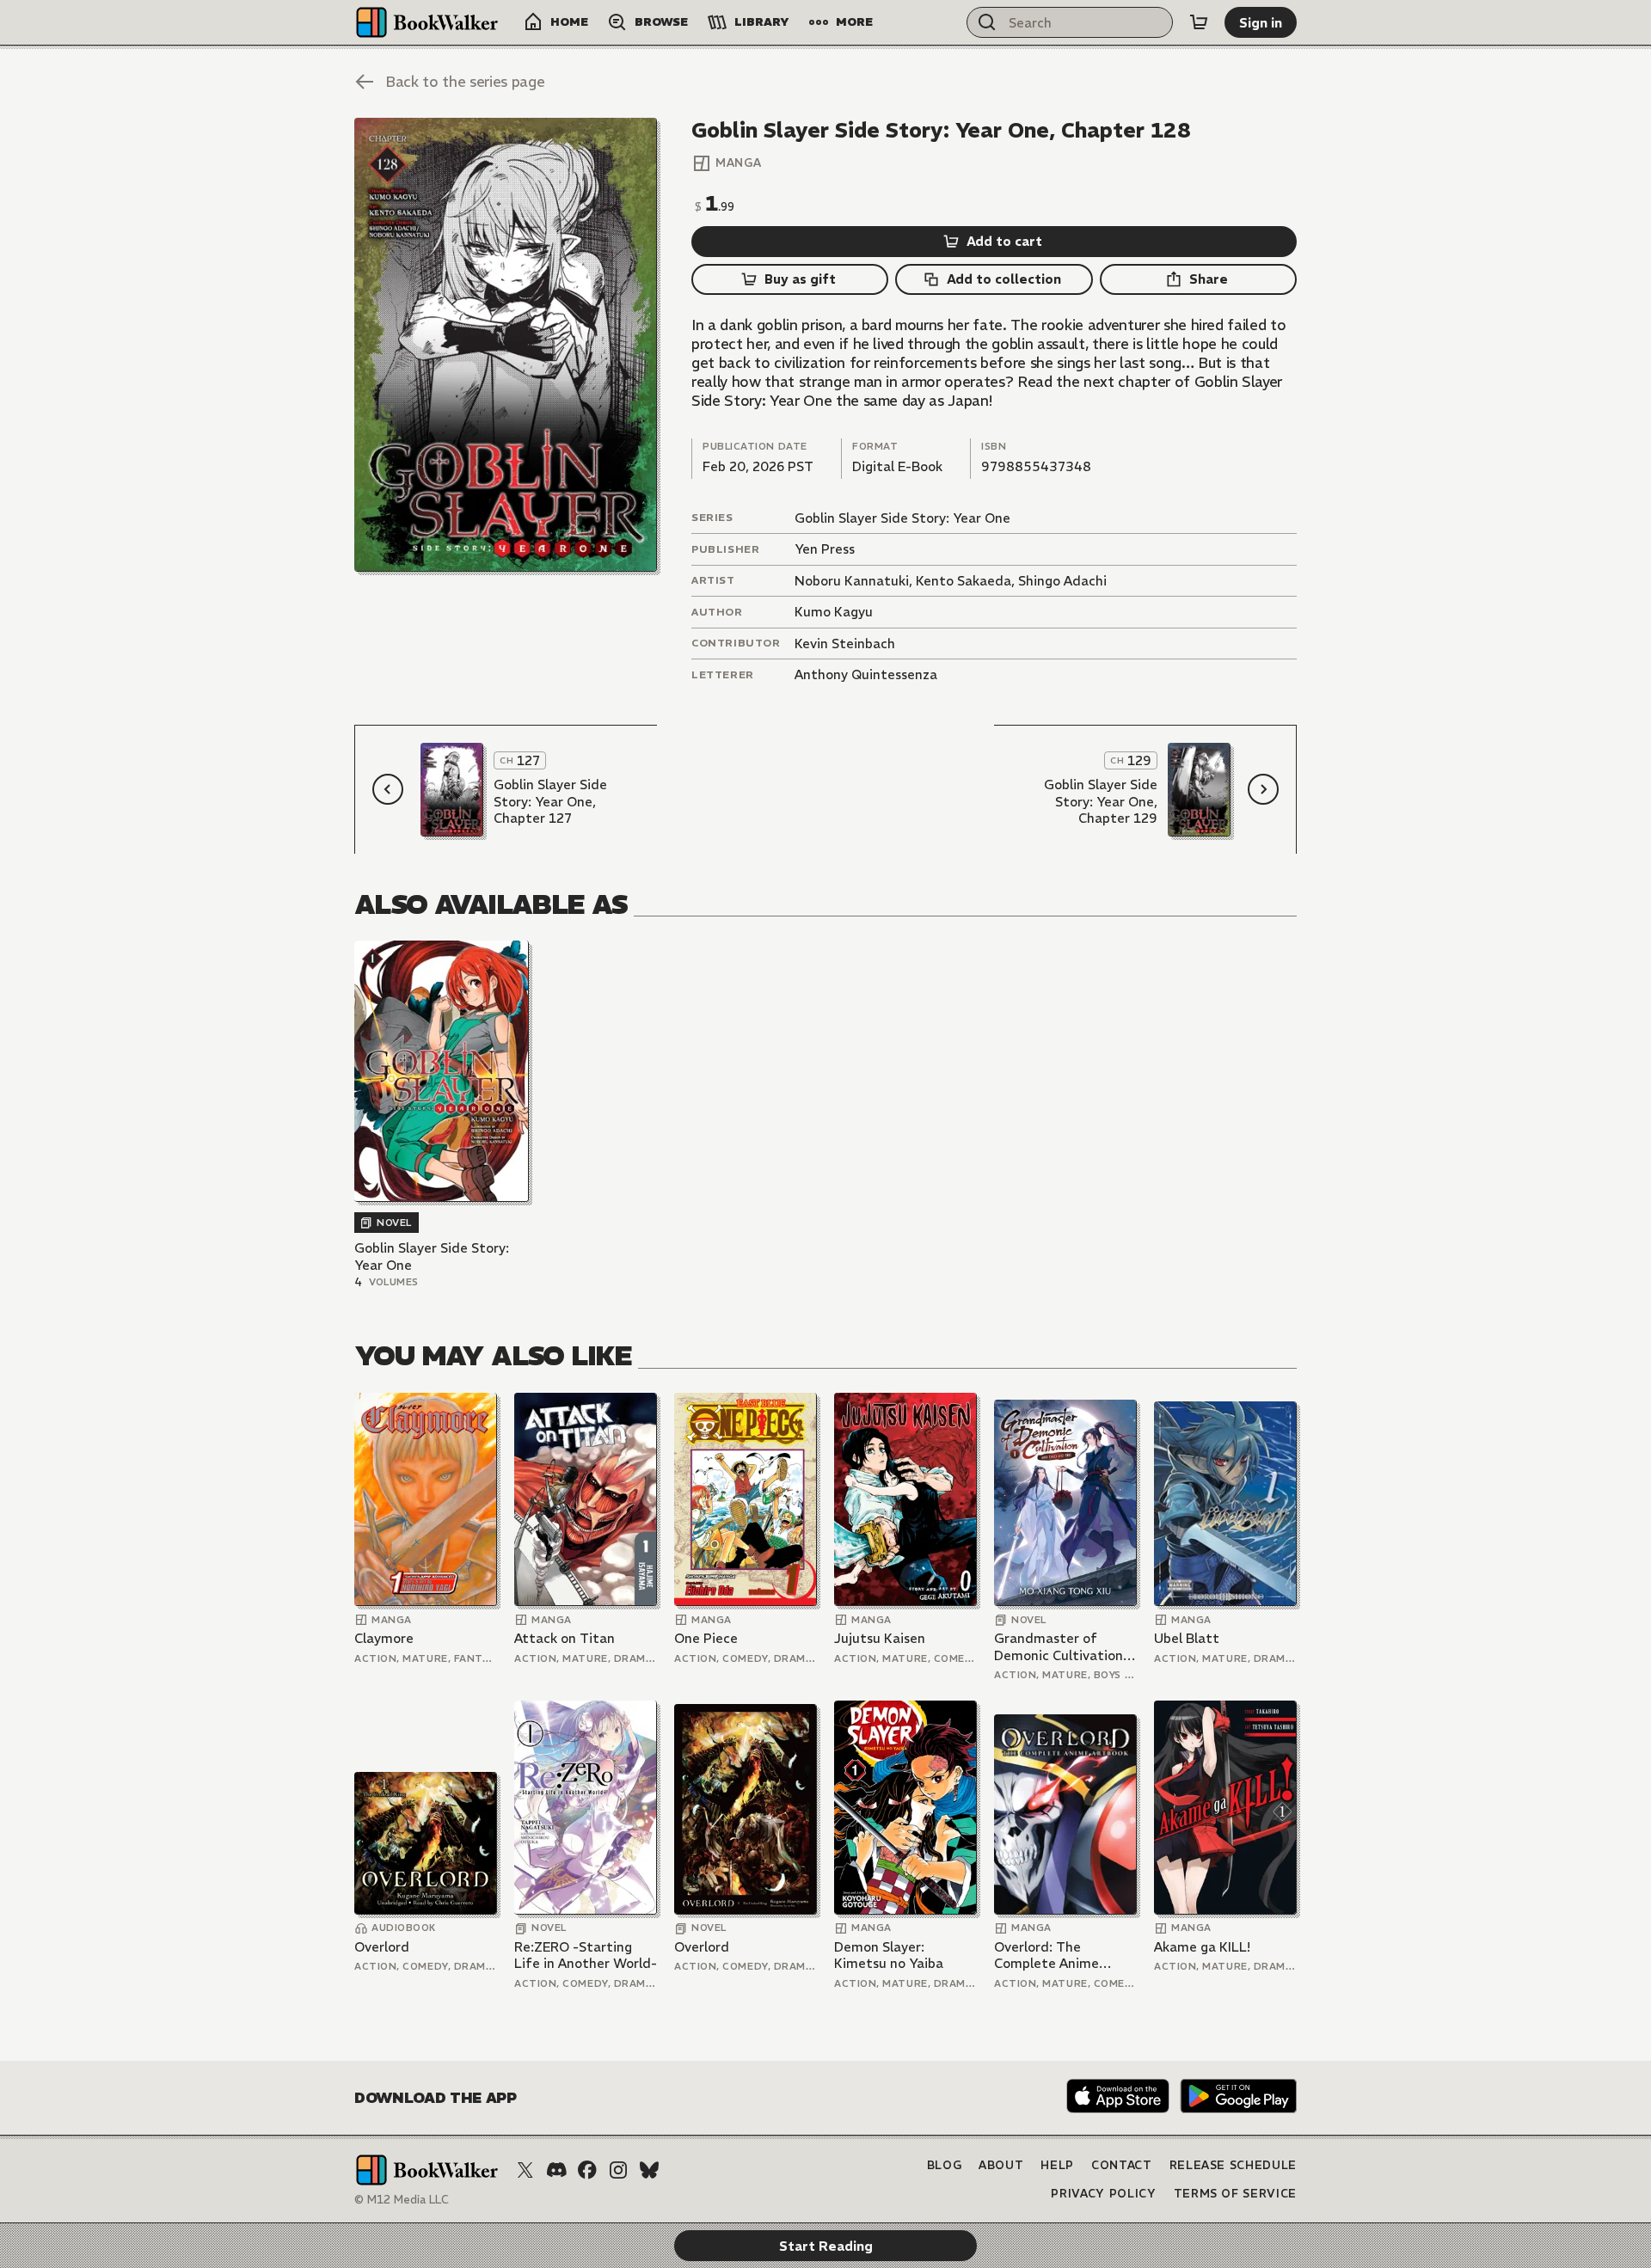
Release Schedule (1233, 2165)
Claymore (384, 1638)
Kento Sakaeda (964, 581)
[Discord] (556, 2170)
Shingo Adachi (1062, 581)
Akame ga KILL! (1202, 1947)
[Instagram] (618, 2170)
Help (1057, 2165)
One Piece (706, 1638)
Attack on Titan (565, 1638)
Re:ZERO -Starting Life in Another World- (586, 1955)
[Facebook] (587, 2170)
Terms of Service (1235, 2194)
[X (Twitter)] (525, 2170)
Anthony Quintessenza (866, 674)
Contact (1122, 2165)
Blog (945, 2165)
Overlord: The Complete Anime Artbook (1046, 1955)
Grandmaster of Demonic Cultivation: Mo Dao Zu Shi (1060, 1647)
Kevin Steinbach (845, 644)
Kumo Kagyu (834, 612)
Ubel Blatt (1187, 1638)
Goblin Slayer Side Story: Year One (902, 518)
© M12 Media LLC (402, 2200)
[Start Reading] (506, 345)
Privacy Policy (1103, 2194)
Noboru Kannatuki (852, 581)
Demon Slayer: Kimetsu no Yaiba (889, 1955)
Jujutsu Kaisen (880, 1638)
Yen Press (825, 549)
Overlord (382, 1947)
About (1001, 2165)
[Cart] (1199, 22)
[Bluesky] (649, 2170)
